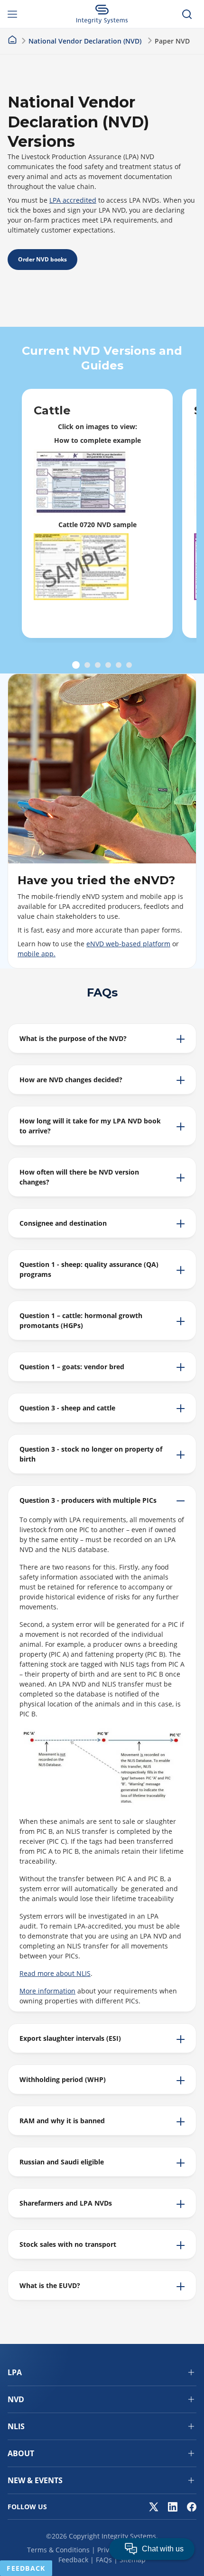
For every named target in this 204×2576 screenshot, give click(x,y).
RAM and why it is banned (62, 2121)
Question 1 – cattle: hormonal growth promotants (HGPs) (81, 1320)
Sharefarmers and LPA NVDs (66, 2203)
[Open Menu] (17, 14)
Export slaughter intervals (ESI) (70, 2038)
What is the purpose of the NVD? (73, 1038)
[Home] (12, 40)
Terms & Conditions (58, 2550)
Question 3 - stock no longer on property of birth (91, 1454)
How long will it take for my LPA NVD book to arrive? (90, 1126)
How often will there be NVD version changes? (79, 1177)
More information (47, 1991)
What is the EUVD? (50, 2285)
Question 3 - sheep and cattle (67, 1408)
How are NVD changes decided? (71, 1080)
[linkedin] (173, 2507)
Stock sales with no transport (68, 2244)
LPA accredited (73, 200)
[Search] (187, 14)
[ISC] (102, 14)
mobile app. (37, 954)
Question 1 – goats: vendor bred (72, 1367)
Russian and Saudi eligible (62, 2162)
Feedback (73, 2560)
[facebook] (192, 2507)
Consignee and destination (63, 1223)
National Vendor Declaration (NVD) (85, 41)
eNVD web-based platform (128, 944)
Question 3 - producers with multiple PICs (88, 1500)
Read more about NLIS (55, 1973)
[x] (154, 2507)
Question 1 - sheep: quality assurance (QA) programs (89, 1269)
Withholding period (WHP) (63, 2079)
